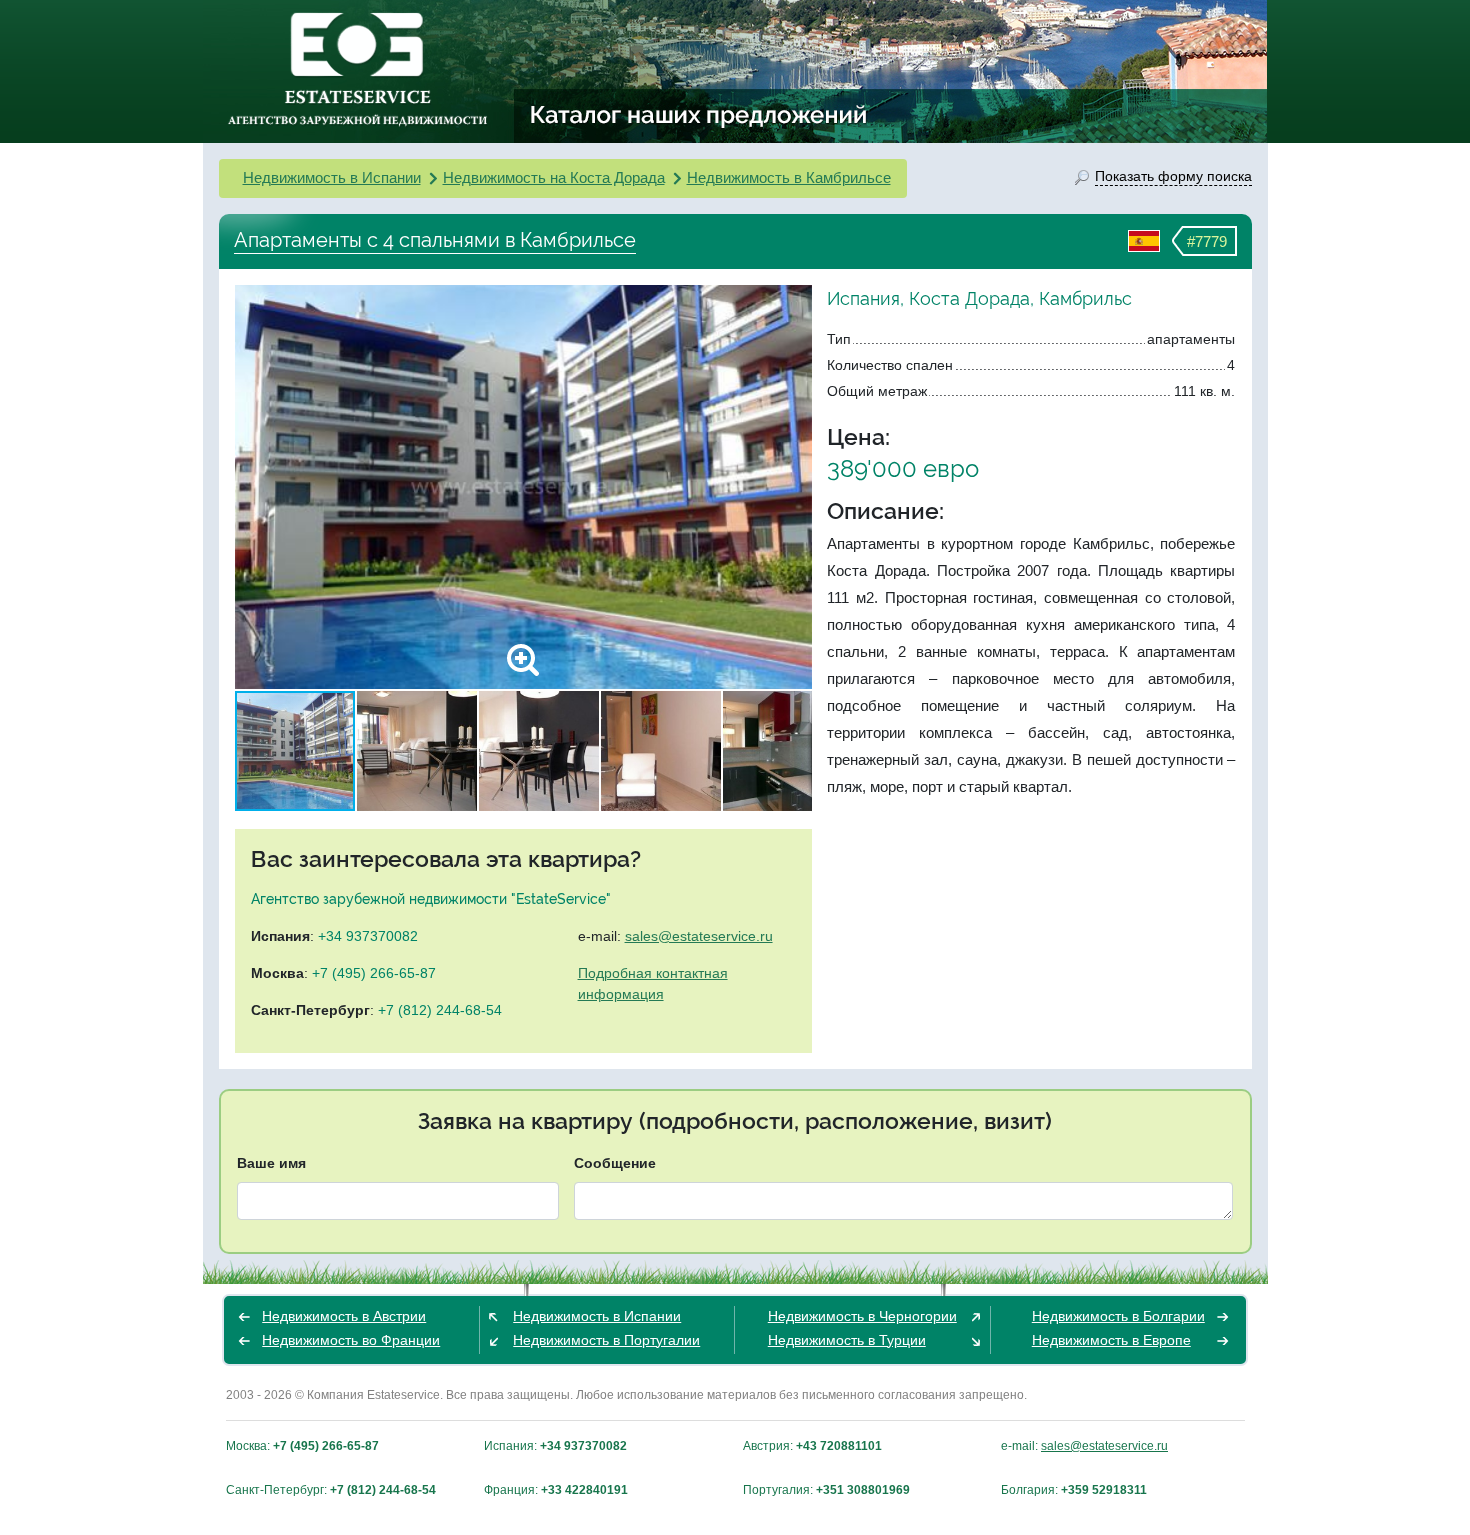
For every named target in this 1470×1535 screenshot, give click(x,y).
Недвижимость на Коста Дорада (554, 177)
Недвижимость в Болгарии (1118, 1316)
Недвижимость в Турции (847, 1340)
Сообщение (615, 1163)
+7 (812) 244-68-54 (440, 1010)
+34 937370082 (368, 936)
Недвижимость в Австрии (344, 1316)
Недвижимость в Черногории (862, 1316)
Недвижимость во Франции (351, 1340)
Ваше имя (271, 1163)
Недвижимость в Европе (1111, 1340)
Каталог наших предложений (699, 114)
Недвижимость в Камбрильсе (789, 177)
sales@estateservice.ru (699, 936)
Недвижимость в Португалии (606, 1340)
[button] (794, 487)
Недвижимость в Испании (332, 177)
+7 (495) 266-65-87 (374, 973)
